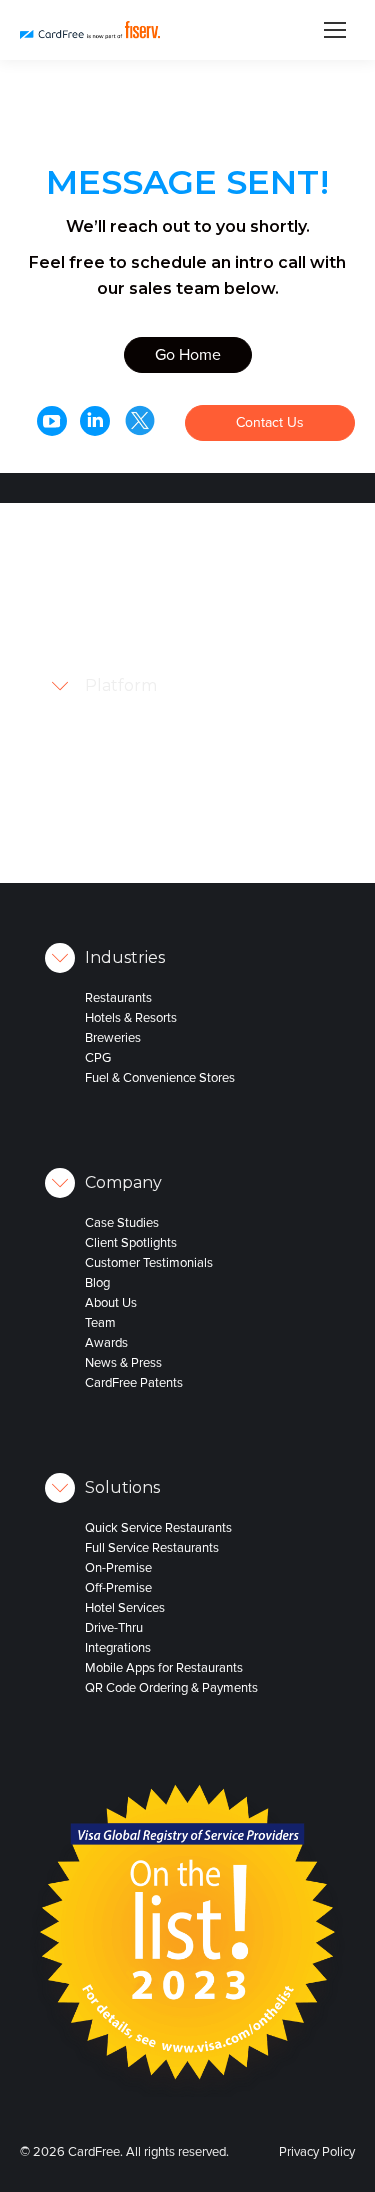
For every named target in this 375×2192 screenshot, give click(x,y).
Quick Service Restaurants (158, 1528)
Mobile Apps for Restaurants (164, 1668)
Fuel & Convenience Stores (160, 1078)
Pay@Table (247, 613)
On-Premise (118, 1568)
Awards (106, 1343)
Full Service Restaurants (152, 1548)
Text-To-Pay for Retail (258, 783)
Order (213, 513)
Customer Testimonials (149, 1263)
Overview (243, 593)
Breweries (113, 1038)
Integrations (118, 1648)
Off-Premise (118, 1588)
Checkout (244, 693)
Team (100, 1323)
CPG (98, 1058)
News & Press (123, 1363)
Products (221, 573)
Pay (207, 533)
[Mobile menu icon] (335, 30)
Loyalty (217, 553)
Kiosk (232, 653)
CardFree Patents (134, 1383)
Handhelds (247, 633)
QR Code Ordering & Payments (171, 1688)
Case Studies (122, 1223)
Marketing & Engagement (252, 843)
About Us (111, 1303)
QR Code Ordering (268, 673)
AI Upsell (242, 713)
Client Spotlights (131, 1243)
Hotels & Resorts (131, 1018)
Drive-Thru (114, 1628)
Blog (97, 1283)
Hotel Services (125, 1608)
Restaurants (118, 998)
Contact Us (270, 422)
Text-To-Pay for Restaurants (258, 743)
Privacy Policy (317, 2152)
